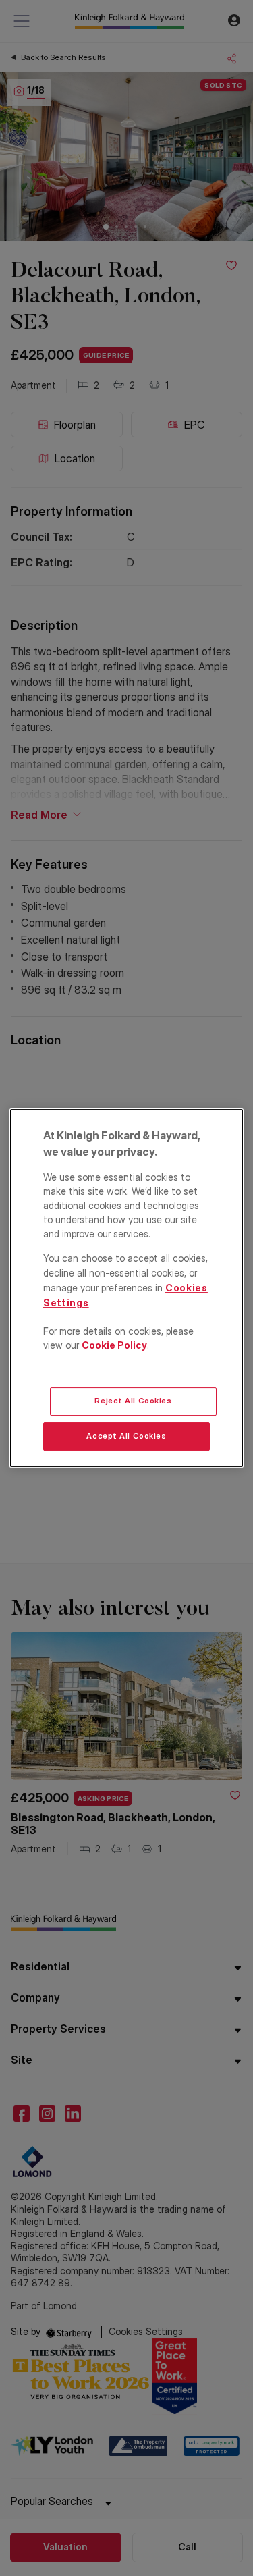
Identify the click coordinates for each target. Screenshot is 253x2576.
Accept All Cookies (126, 1436)
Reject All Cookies (133, 1401)
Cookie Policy (114, 1345)
